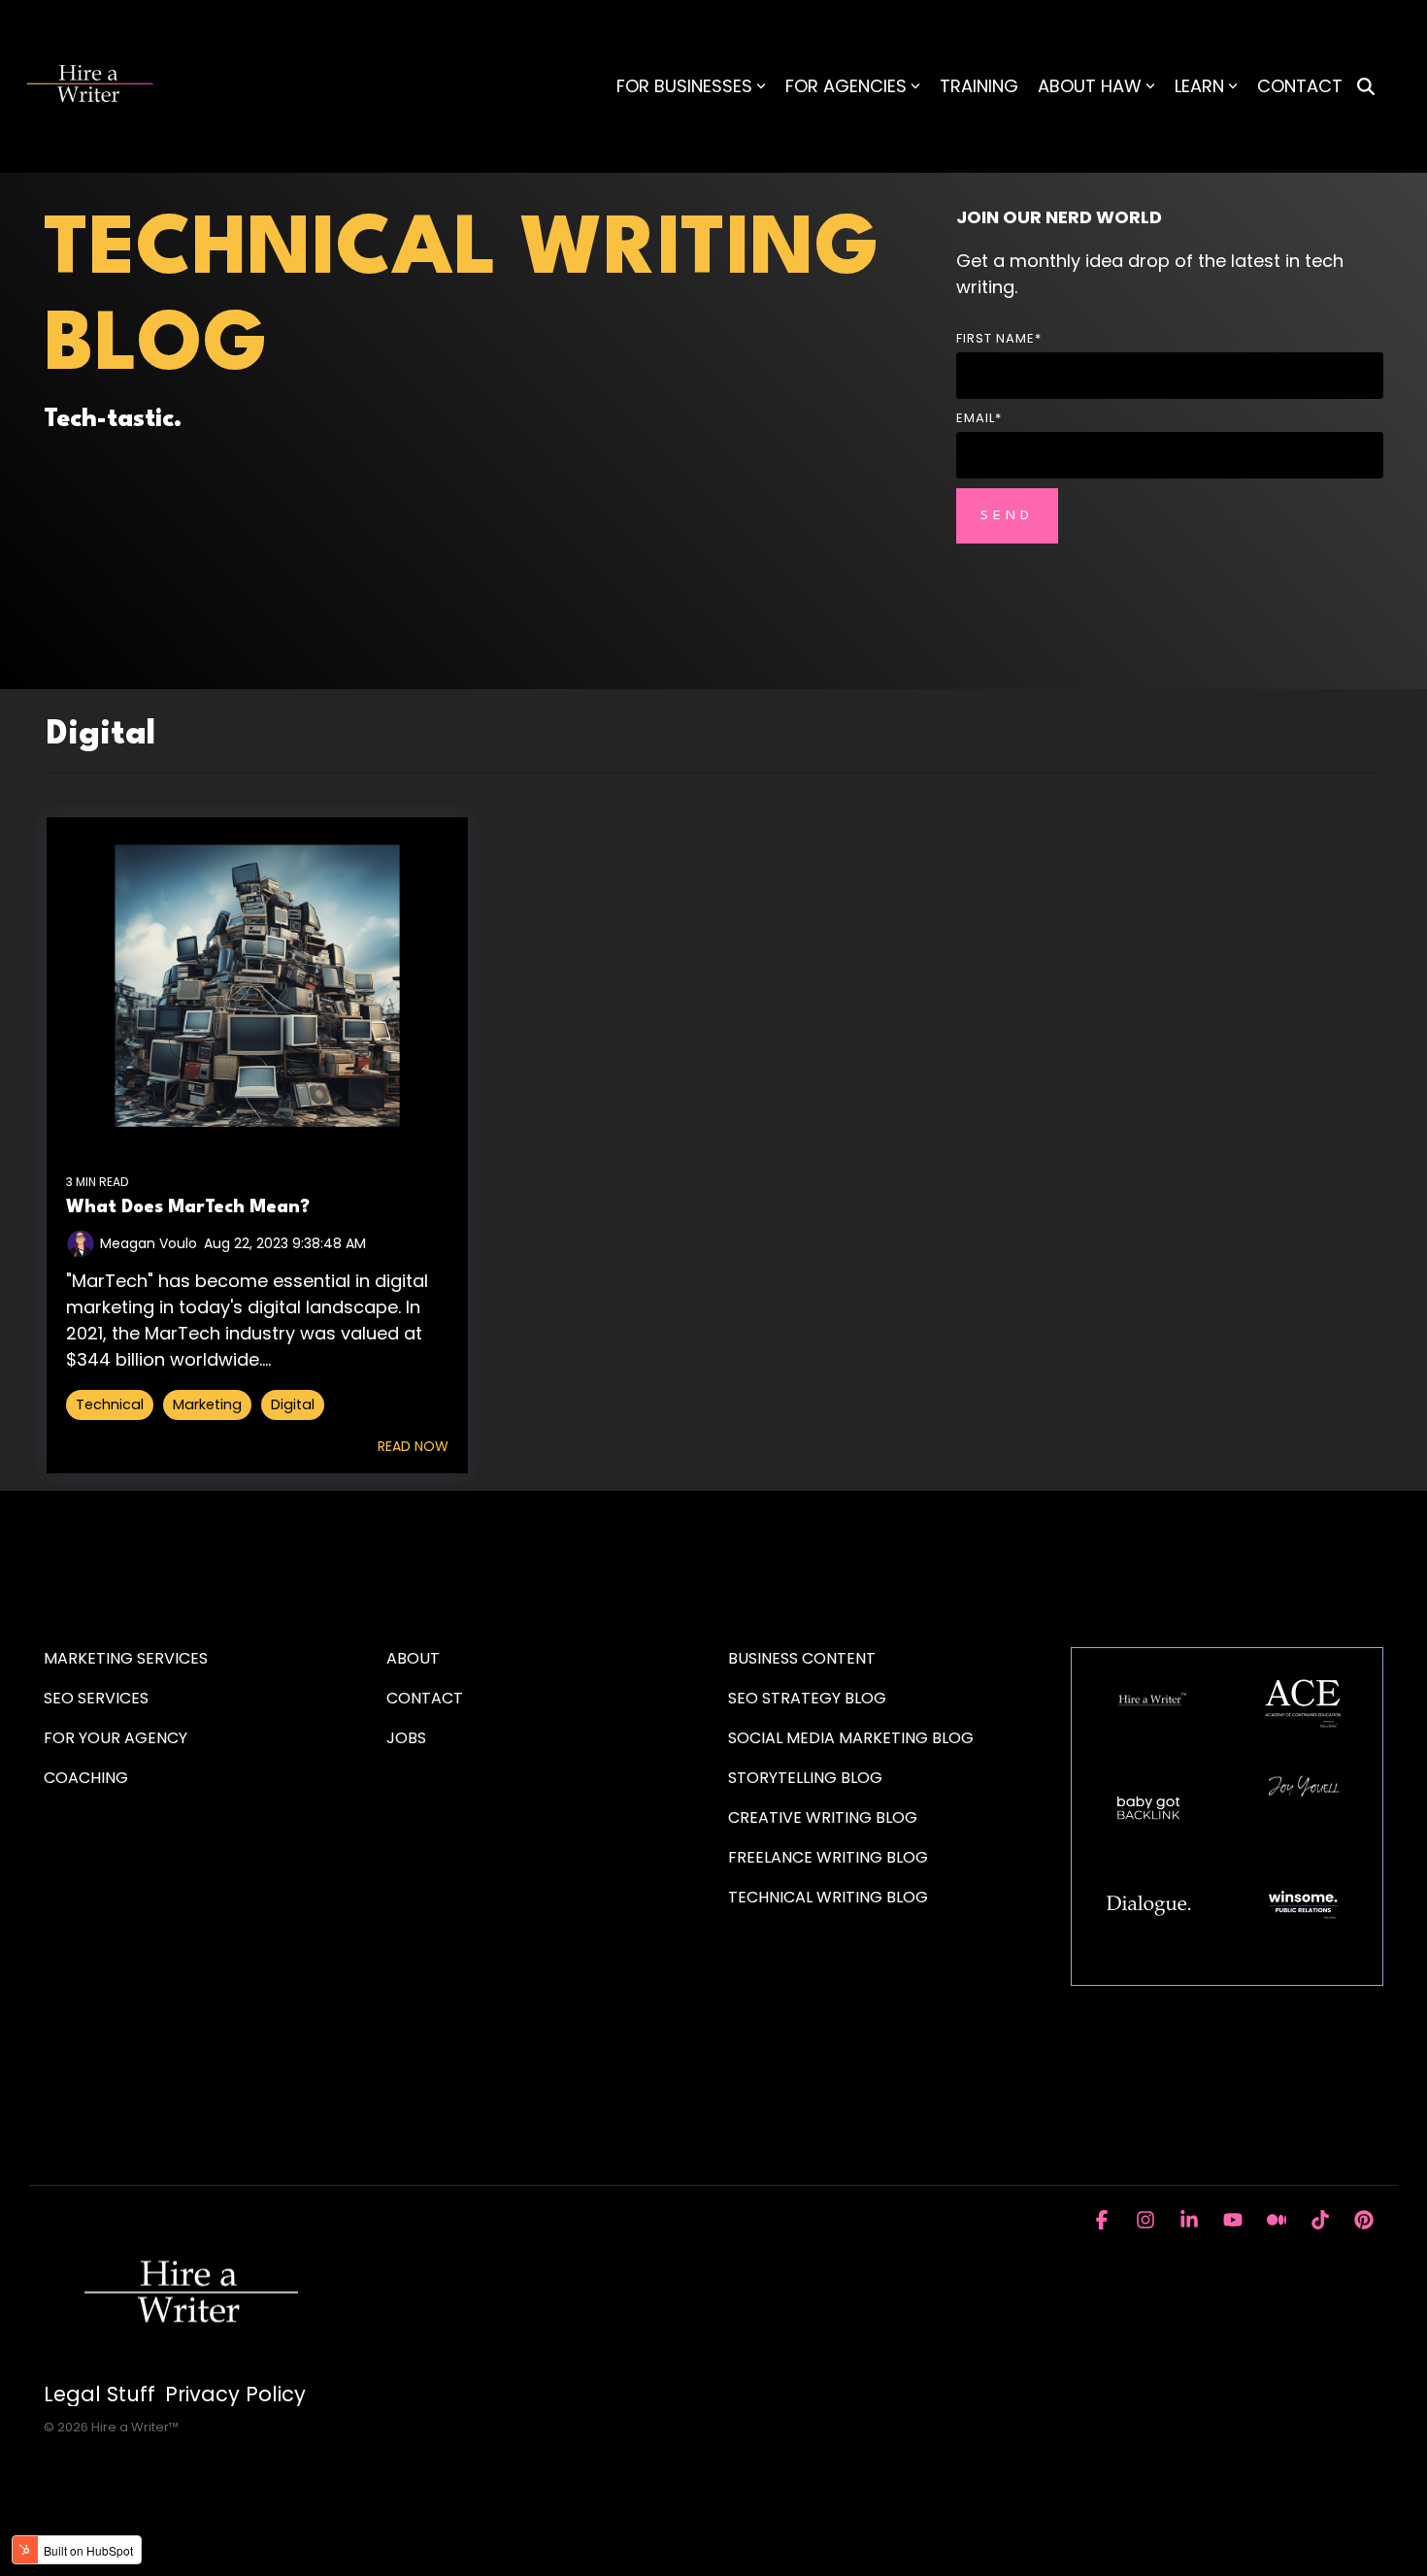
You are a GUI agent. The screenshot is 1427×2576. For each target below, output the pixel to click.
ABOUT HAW (1090, 86)
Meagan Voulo (149, 1243)
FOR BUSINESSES (684, 86)
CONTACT (1300, 86)
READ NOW (413, 1446)
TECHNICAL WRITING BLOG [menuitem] (828, 1897)
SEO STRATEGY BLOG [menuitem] (807, 1698)
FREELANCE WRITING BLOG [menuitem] (828, 1857)
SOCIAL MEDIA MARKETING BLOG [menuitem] (851, 1738)
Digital (293, 1404)
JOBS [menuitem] (406, 1738)
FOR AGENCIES (846, 86)
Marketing (207, 1404)
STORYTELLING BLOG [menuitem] (805, 1778)
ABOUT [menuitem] (413, 1658)
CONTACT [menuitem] (425, 1698)
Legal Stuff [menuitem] (100, 2394)
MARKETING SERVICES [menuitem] (126, 1658)
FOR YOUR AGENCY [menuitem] (117, 1738)
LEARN (1199, 86)
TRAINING (979, 86)
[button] (1104, 2221)
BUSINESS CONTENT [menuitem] (802, 1658)
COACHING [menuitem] (86, 1778)
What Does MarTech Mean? (188, 1207)
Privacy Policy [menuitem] (235, 2394)
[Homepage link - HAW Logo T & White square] (189, 2363)
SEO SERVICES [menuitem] (96, 1698)
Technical (110, 1404)
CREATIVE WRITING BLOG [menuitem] (823, 1817)
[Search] (1366, 87)
